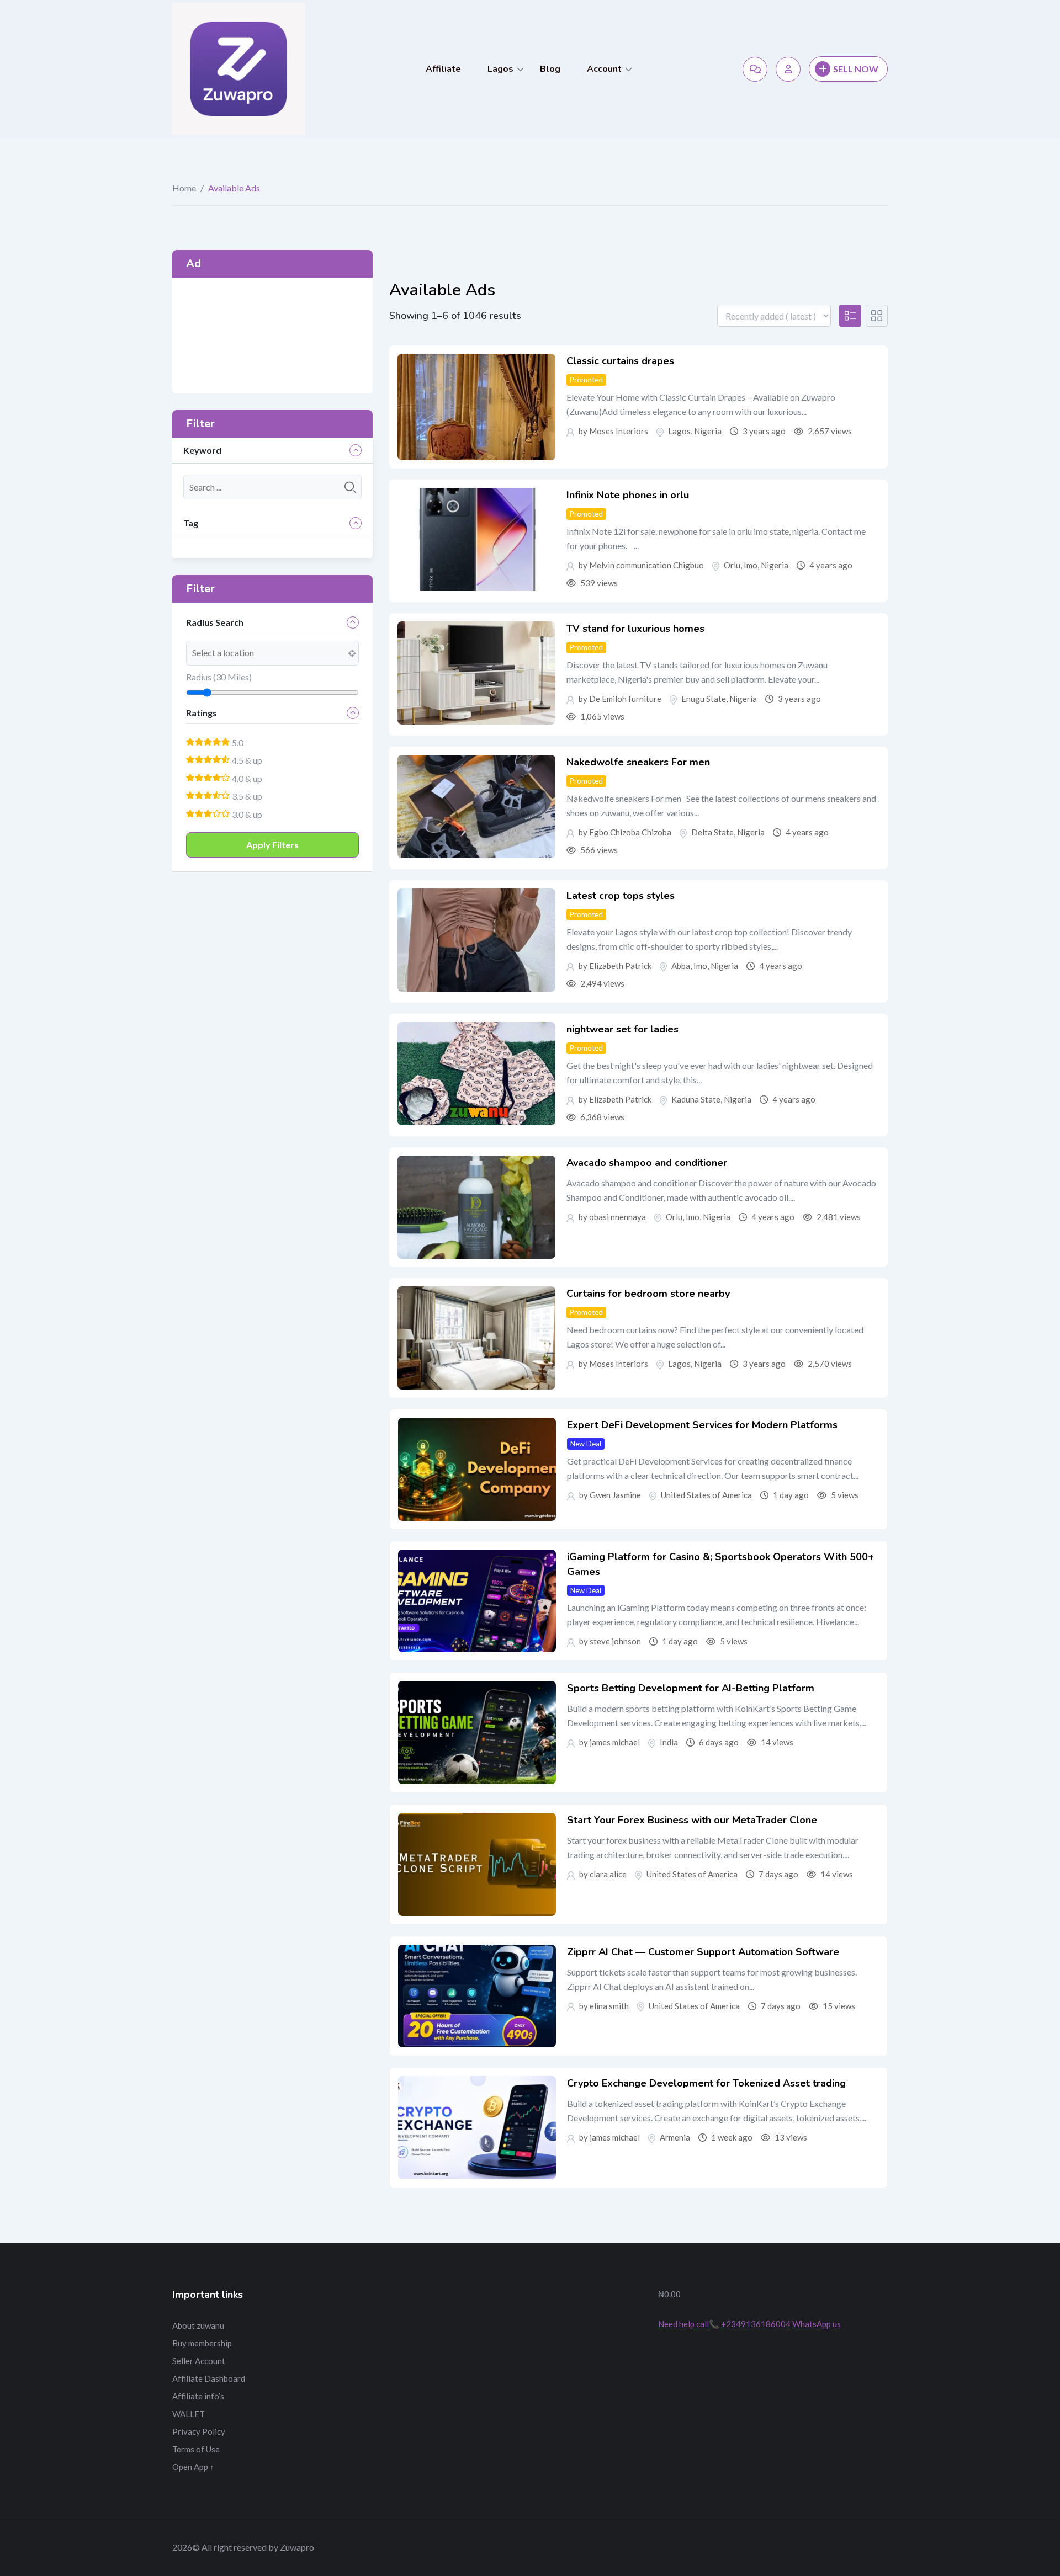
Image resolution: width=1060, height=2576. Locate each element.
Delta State (712, 832)
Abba (681, 966)
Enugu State (704, 699)
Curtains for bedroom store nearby (648, 1294)
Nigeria (708, 431)
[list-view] (850, 316)
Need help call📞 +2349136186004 (724, 2324)
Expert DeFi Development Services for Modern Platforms (702, 1425)
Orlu (732, 565)
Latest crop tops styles (621, 896)
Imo (751, 565)
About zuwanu (198, 2325)
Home (184, 188)
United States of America (706, 1495)
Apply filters (272, 845)
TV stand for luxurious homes (635, 629)
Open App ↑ (193, 2467)
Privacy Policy (199, 2431)
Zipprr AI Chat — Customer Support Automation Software (703, 1952)
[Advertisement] (272, 336)
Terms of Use (196, 2449)
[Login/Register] (788, 69)
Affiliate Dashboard (209, 2378)
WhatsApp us (817, 2324)
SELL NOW (856, 69)
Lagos (500, 69)
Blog (550, 69)
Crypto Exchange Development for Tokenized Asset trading (706, 2083)
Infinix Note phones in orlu (628, 495)
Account (604, 69)
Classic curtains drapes (620, 361)
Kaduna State (696, 1099)
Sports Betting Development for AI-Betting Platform (691, 1688)
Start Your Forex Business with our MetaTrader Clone (692, 1820)
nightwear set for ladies (622, 1029)
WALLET (189, 2414)
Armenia (675, 2137)
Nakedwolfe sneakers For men (638, 762)
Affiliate (443, 69)
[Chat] (755, 69)
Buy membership (202, 2343)
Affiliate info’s (198, 2396)
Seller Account (199, 2361)
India (669, 1742)
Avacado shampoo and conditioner (647, 1163)
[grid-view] (877, 316)
